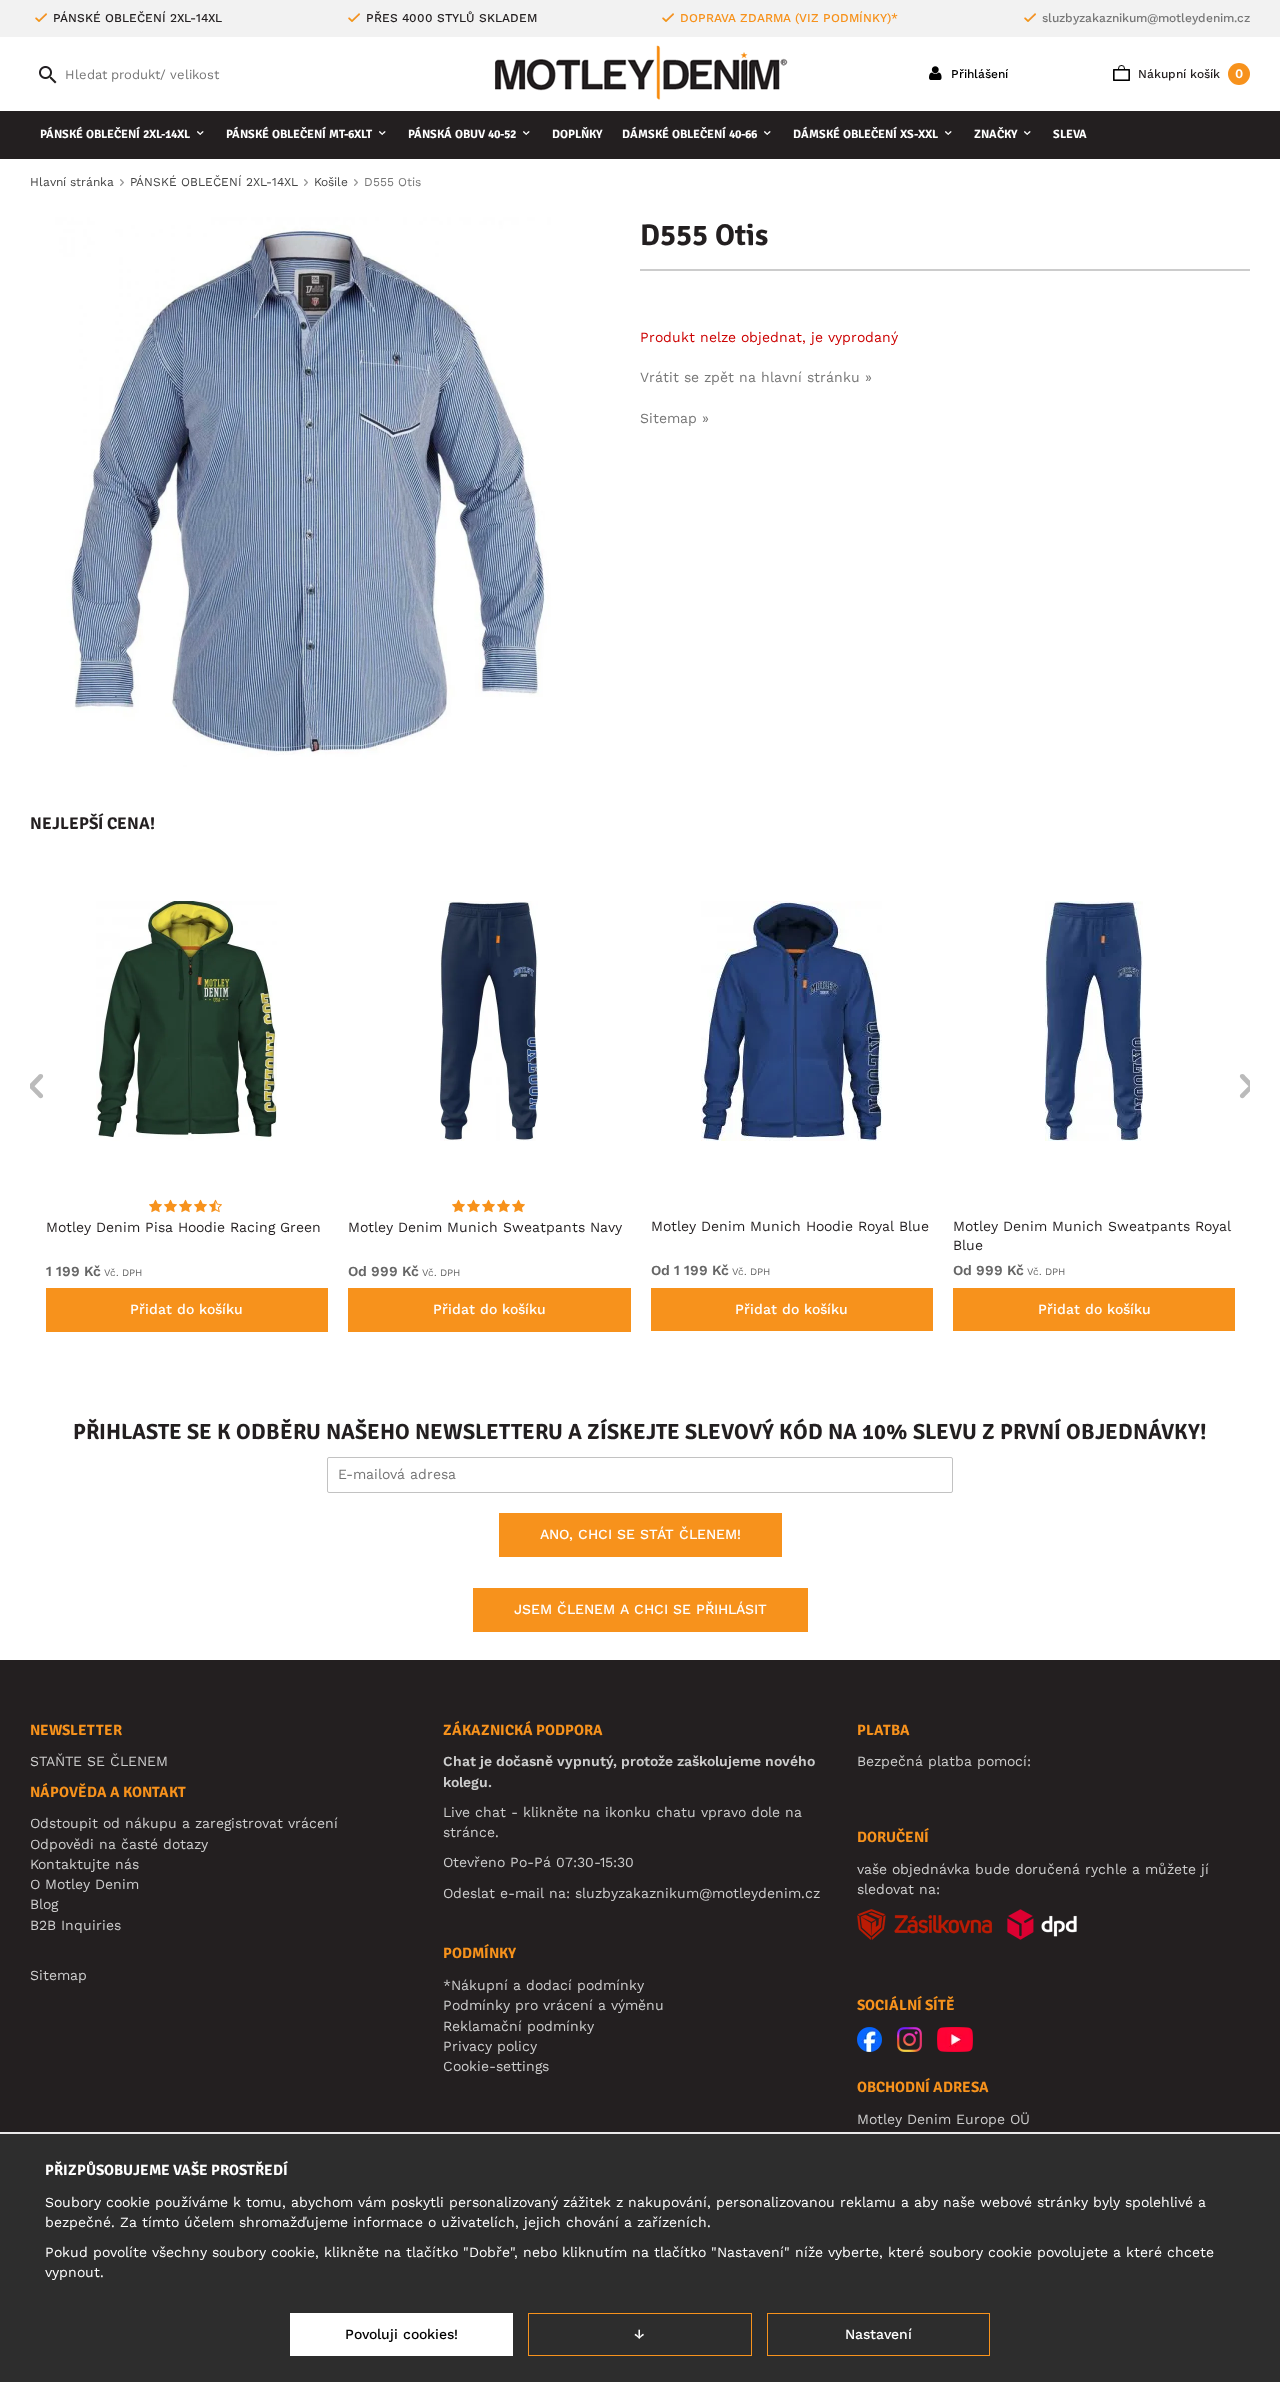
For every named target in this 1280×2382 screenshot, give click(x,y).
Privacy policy (490, 2046)
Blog (44, 1904)
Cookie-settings (496, 2066)
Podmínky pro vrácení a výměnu (553, 2005)
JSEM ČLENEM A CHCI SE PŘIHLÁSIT (640, 1609)
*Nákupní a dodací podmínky (543, 1985)
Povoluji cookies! (401, 2334)
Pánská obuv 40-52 (462, 134)
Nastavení (878, 2334)
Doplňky (577, 134)
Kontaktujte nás (84, 1864)
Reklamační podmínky (518, 2026)
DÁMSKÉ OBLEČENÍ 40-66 (689, 134)
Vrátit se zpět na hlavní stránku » (756, 377)
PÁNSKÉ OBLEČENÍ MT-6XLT (299, 134)
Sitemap (58, 1975)
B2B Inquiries (75, 1925)
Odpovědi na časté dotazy (119, 1844)
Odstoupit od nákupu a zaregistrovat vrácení (184, 1823)
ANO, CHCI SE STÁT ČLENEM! (640, 1534)
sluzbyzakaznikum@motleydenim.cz (1146, 18)
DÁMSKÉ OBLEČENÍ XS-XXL (865, 134)
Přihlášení (977, 74)
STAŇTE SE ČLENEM (99, 1761)
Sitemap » (674, 418)
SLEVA (1070, 134)
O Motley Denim (84, 1884)
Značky (995, 134)
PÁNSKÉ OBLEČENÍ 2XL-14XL (115, 134)
